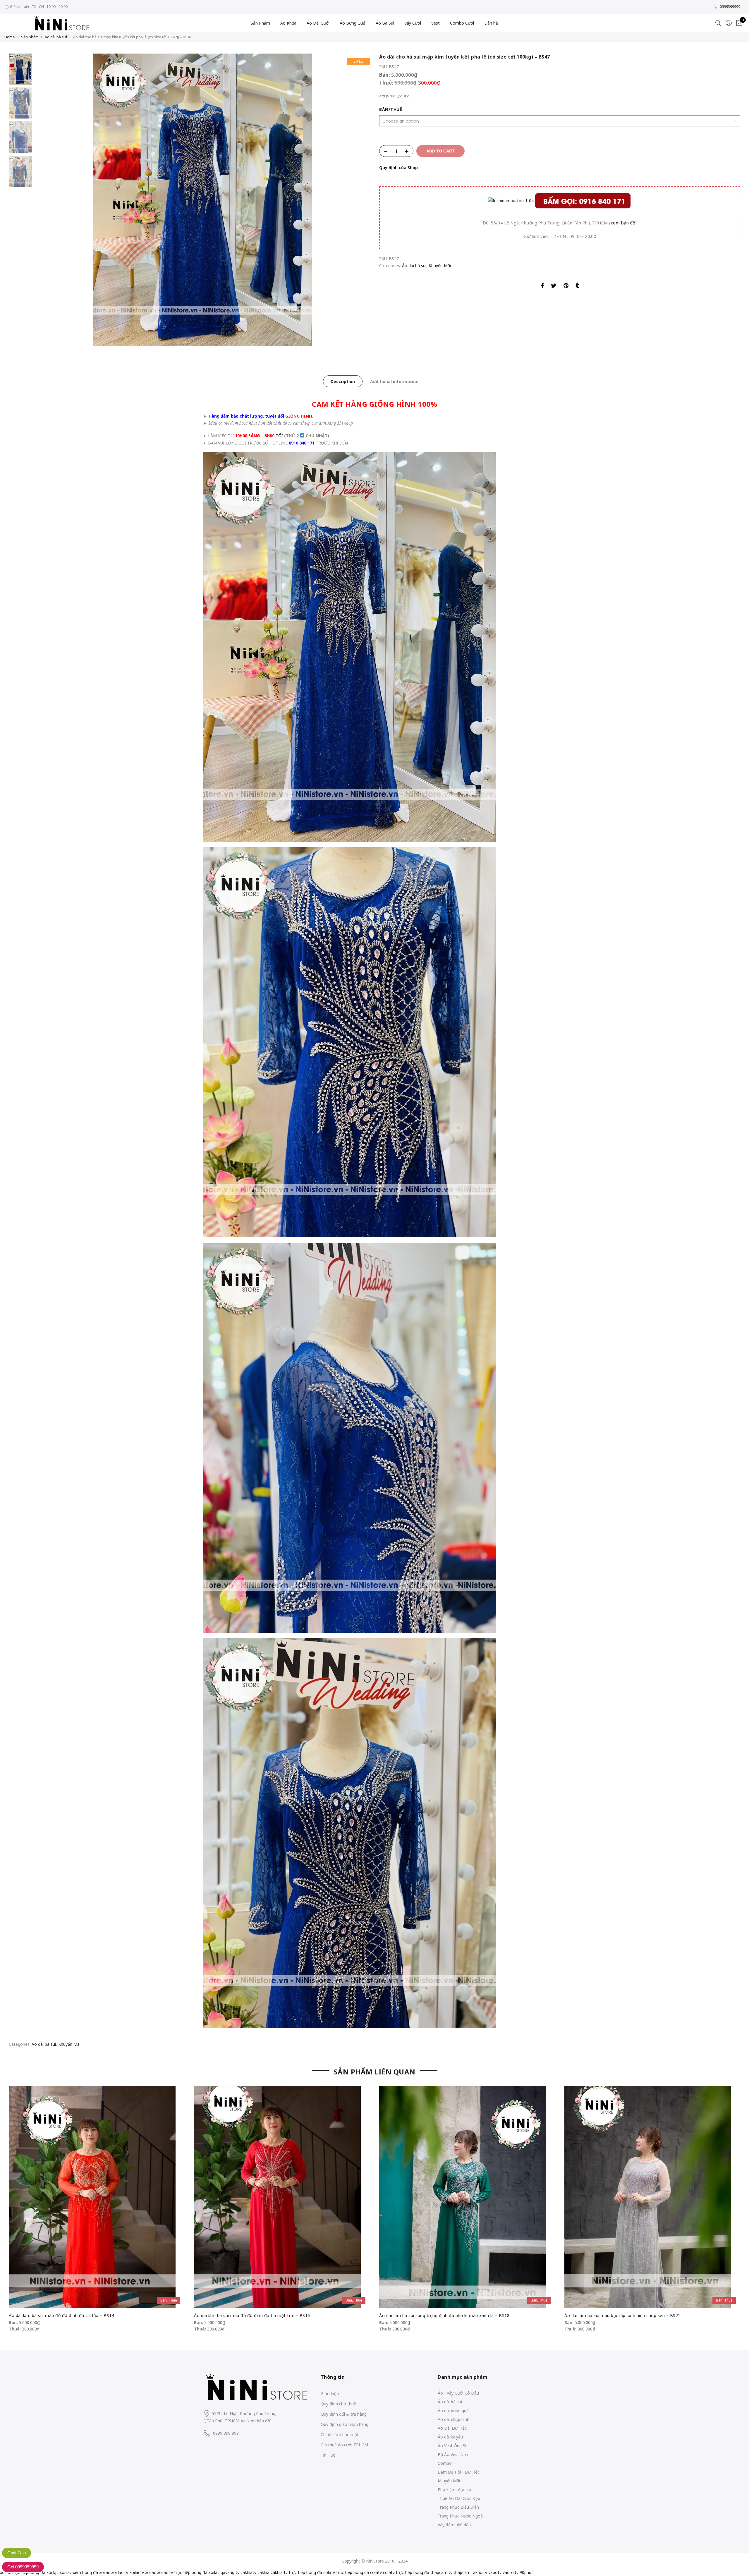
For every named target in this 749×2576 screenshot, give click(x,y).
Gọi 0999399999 (23, 2567)
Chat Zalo (17, 2553)
